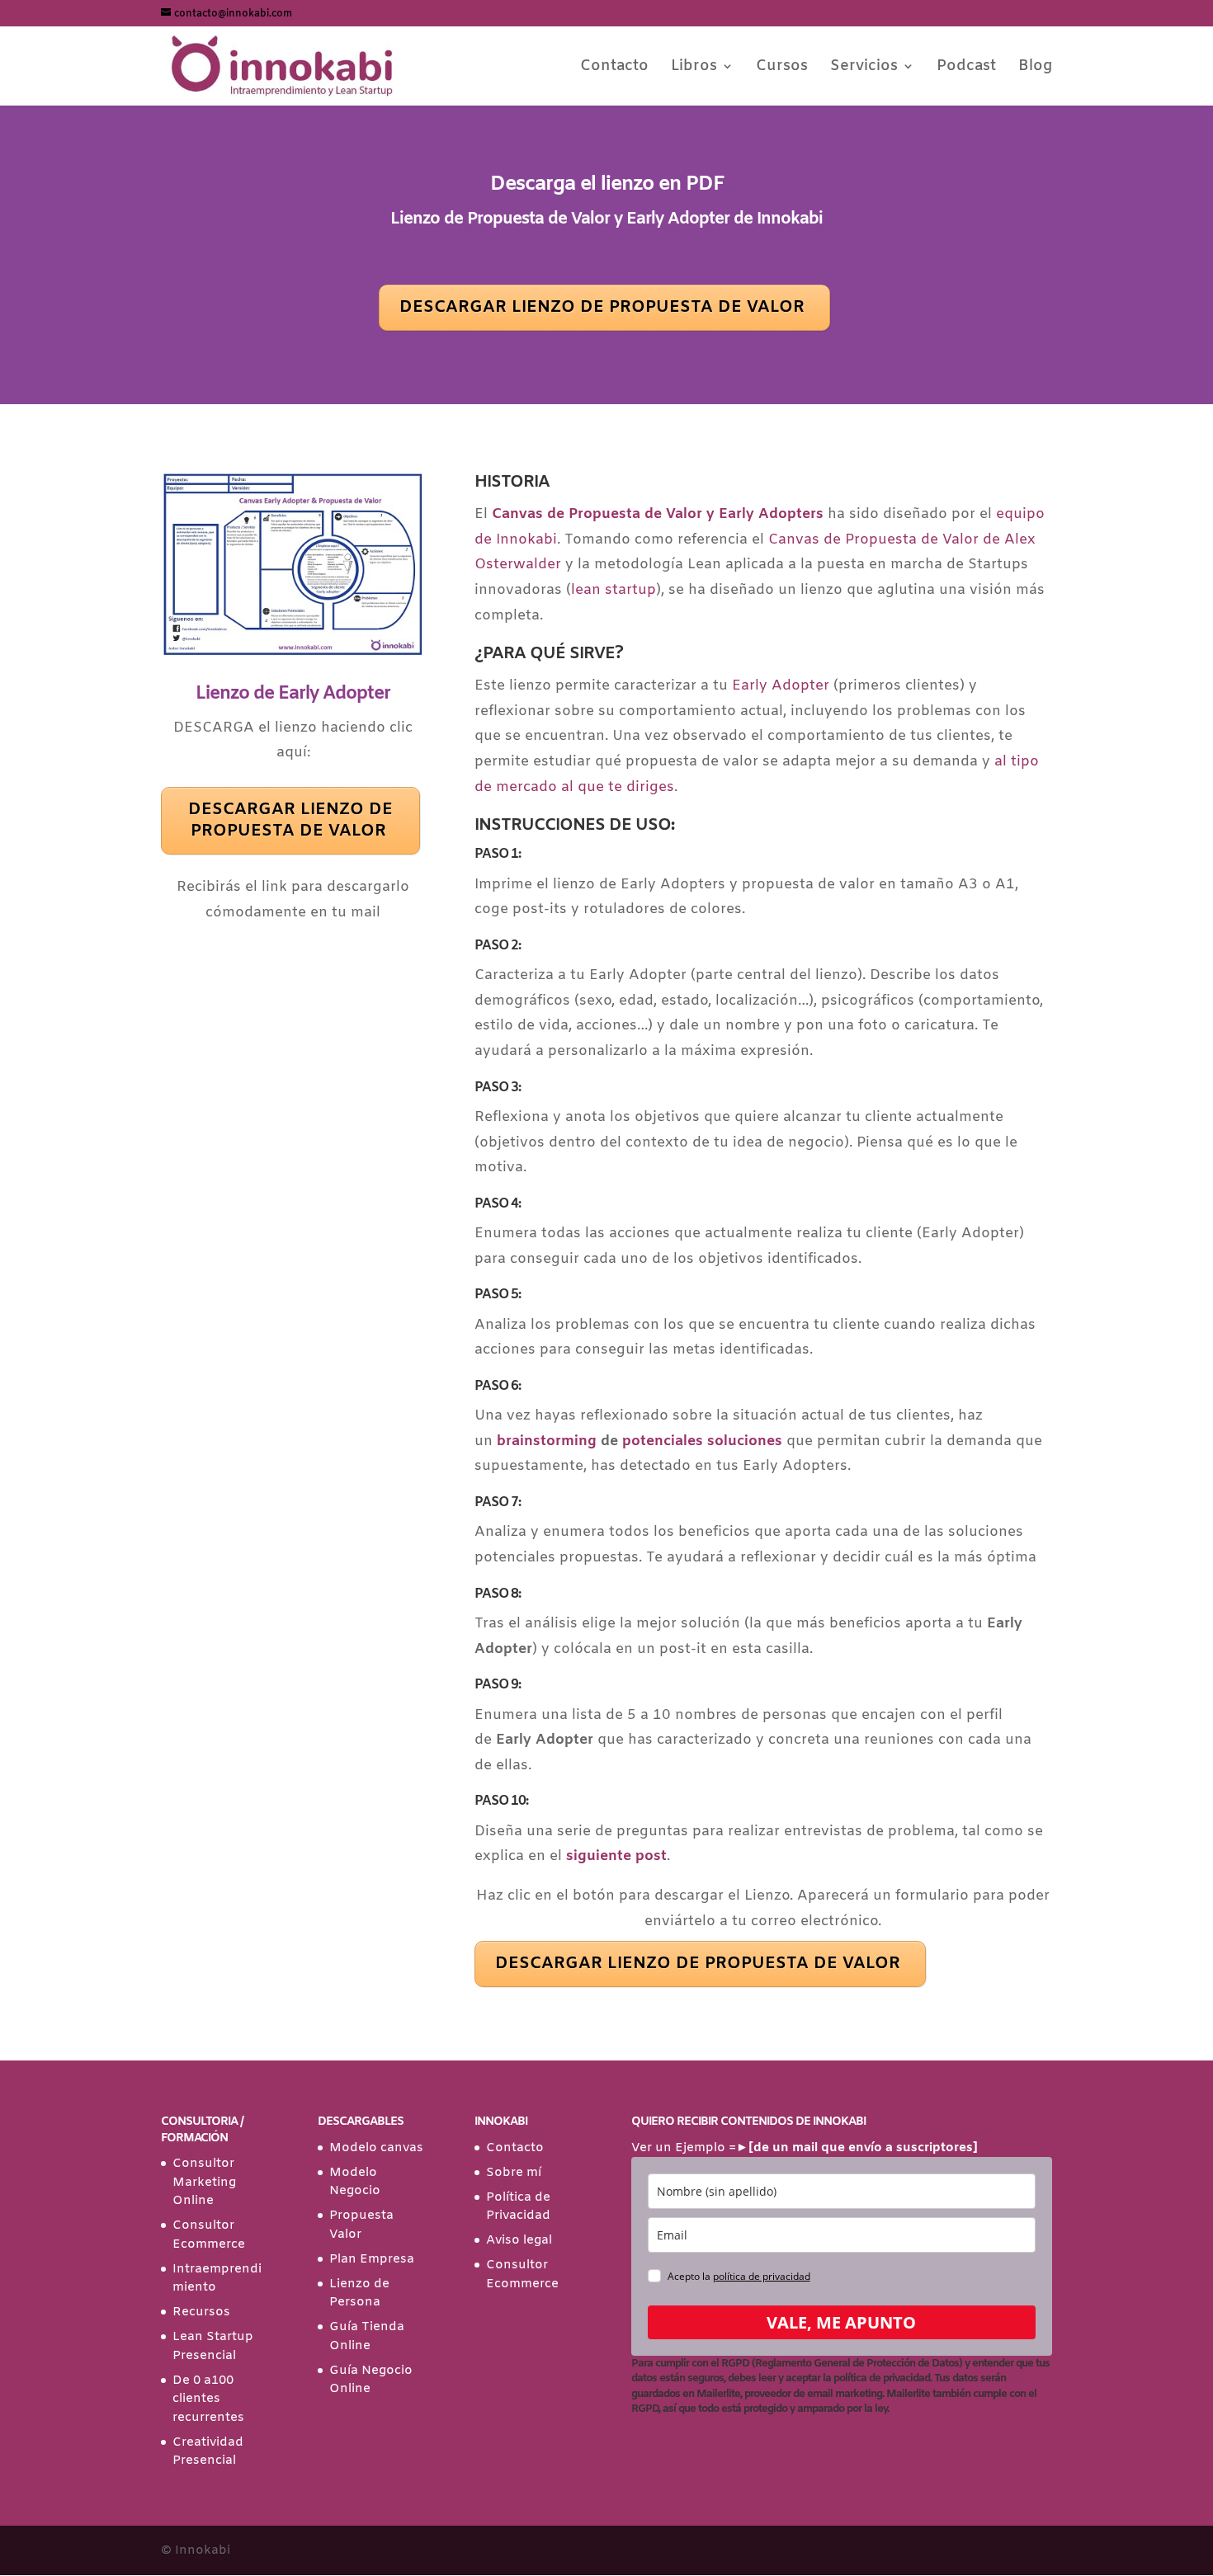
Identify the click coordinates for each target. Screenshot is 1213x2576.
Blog (1035, 68)
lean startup (614, 590)
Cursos (782, 68)
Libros (694, 68)
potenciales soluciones (702, 1441)
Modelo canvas (376, 2148)
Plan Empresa (372, 2259)
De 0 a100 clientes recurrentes (208, 2399)
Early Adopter (781, 686)
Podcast (966, 68)
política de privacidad (762, 2276)
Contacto (614, 68)
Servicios (864, 68)
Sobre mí (514, 2173)
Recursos (201, 2312)
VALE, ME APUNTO (841, 2322)
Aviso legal (519, 2240)
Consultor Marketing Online (204, 2182)
